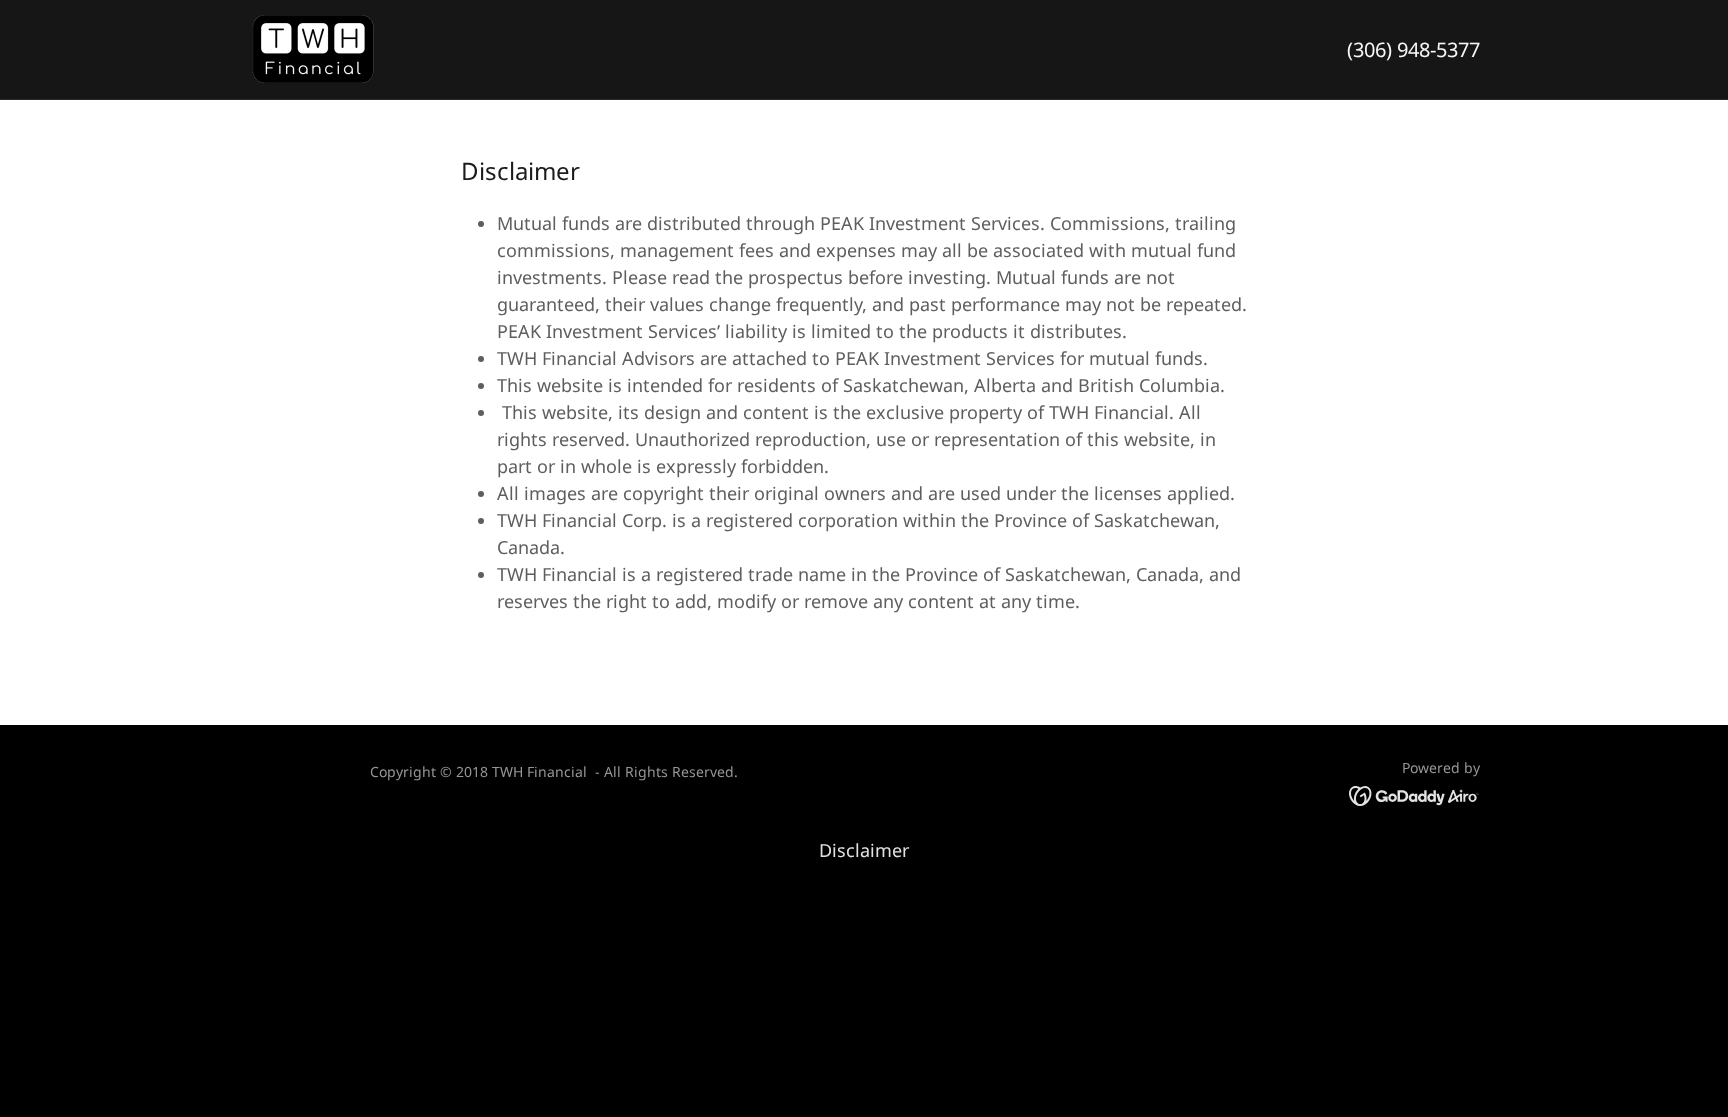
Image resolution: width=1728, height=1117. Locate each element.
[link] (314, 47)
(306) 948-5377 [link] (1413, 49)
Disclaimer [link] (864, 850)
